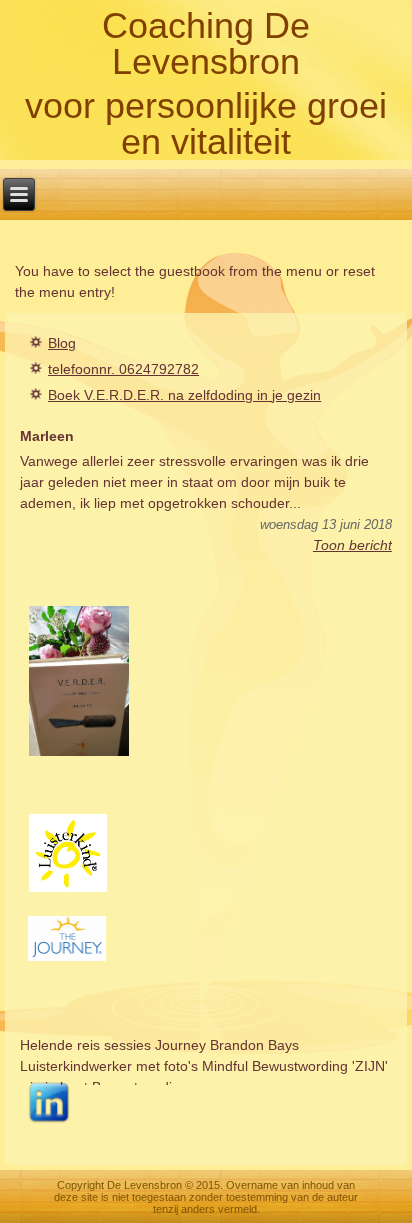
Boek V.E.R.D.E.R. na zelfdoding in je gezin (184, 395)
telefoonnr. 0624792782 (123, 369)
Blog (62, 343)
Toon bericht (352, 545)
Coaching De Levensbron (206, 43)
